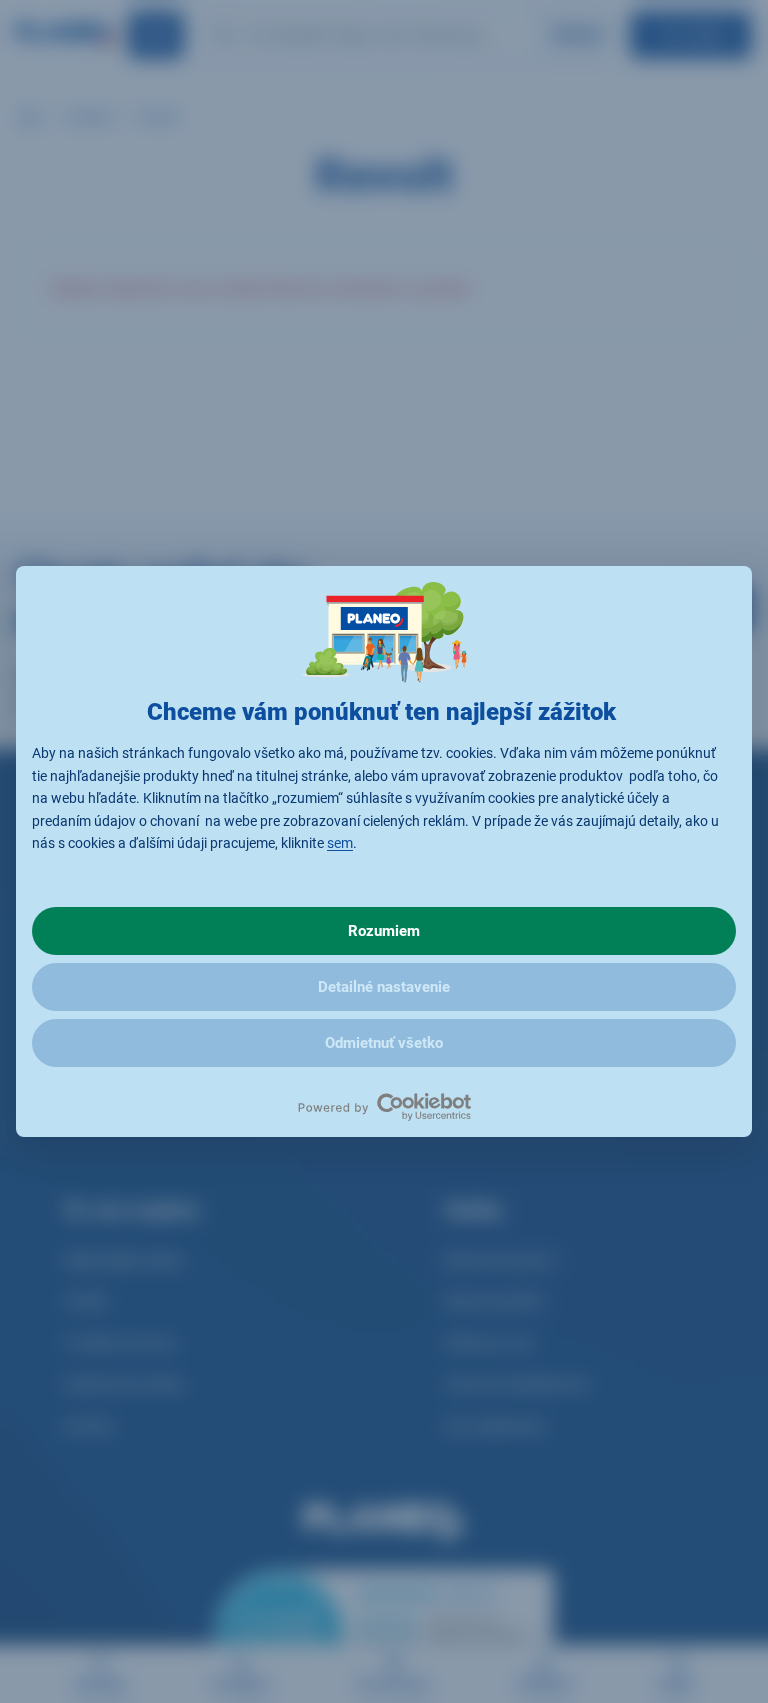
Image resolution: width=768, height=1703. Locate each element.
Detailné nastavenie (384, 987)
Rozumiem (384, 931)
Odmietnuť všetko (384, 1043)
